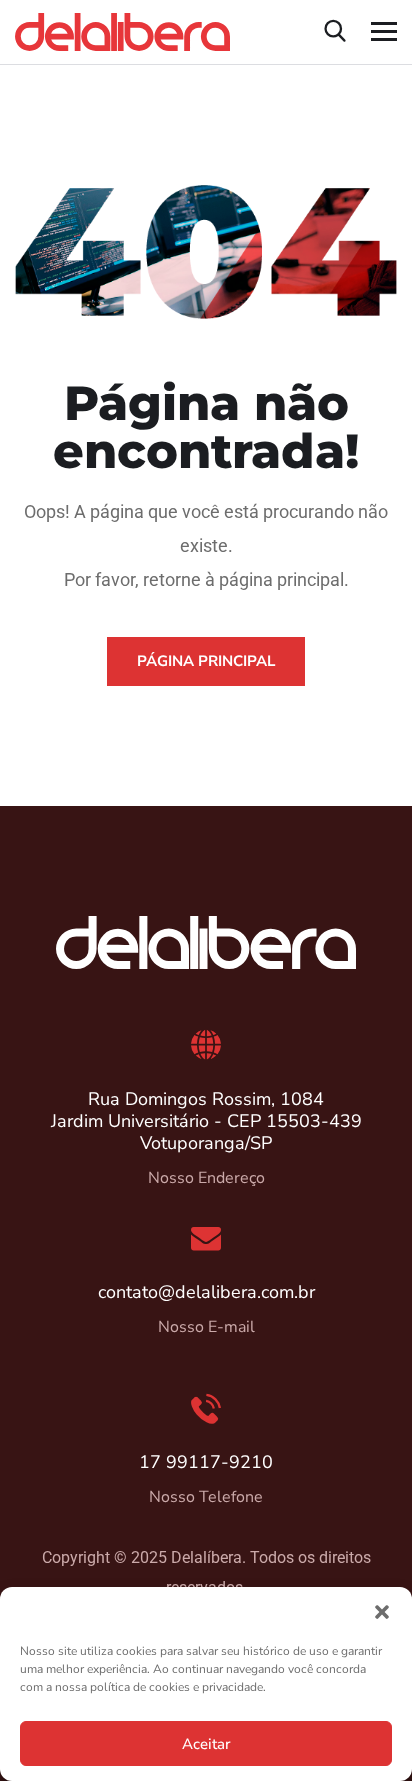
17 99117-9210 (206, 1462)
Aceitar (206, 1744)
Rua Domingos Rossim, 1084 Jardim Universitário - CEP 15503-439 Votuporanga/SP (206, 1121)
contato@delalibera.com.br (206, 1292)
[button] (382, 1612)
